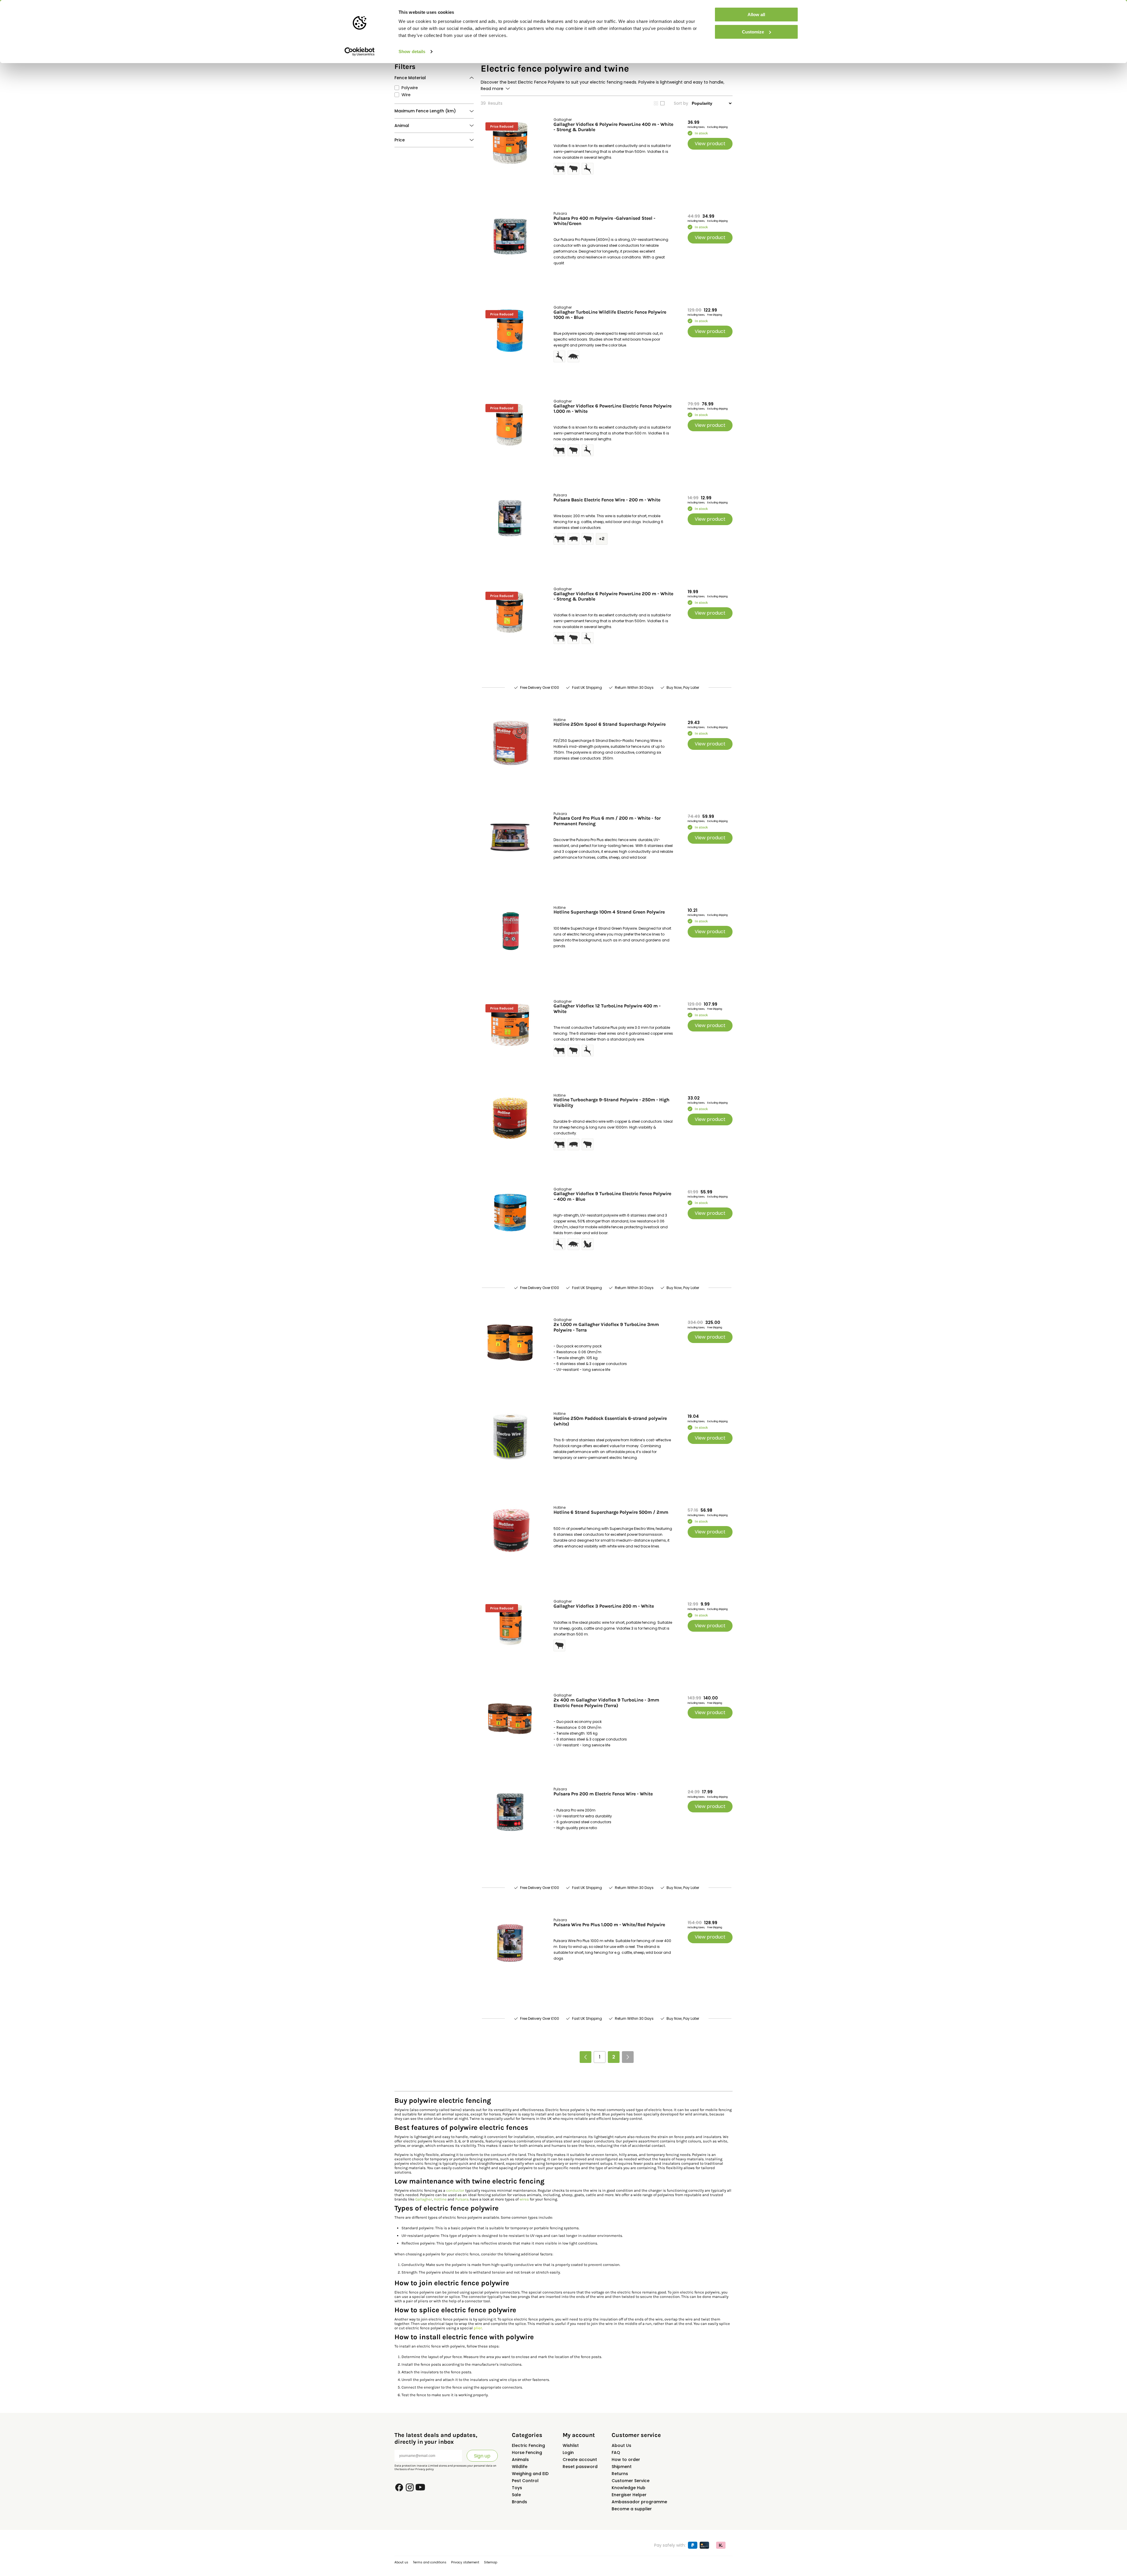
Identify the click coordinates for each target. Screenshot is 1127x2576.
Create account (580, 2460)
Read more (492, 89)
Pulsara (462, 2199)
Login (568, 2452)
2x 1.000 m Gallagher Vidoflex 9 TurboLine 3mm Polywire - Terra (606, 1327)
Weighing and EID (530, 2474)
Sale (516, 2495)
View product (710, 144)
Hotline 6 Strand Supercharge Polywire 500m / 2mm (611, 1512)
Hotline (440, 2199)
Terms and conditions (430, 2562)
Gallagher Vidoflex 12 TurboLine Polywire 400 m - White (607, 1009)
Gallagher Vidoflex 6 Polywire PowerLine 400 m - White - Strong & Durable (613, 127)
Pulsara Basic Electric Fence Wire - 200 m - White (607, 500)
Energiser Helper (629, 2495)
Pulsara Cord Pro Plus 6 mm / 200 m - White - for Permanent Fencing (607, 821)
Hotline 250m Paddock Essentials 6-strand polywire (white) (610, 1421)
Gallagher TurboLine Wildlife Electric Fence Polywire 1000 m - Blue (610, 315)
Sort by (681, 103)
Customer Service (631, 2481)
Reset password (580, 2467)
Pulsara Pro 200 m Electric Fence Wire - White (603, 1794)
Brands (519, 2502)
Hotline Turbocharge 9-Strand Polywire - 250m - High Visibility (611, 1102)
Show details (412, 51)
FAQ (616, 2452)
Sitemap (491, 2562)
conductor (455, 2190)
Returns (620, 2474)
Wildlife (520, 2467)
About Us (621, 2445)
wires (524, 2199)
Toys (517, 2488)
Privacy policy (425, 2469)
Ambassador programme (639, 2502)
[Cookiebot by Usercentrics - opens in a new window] (360, 52)
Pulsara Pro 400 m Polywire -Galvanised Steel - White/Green (604, 221)
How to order (626, 2460)
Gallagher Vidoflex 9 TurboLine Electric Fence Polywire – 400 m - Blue (612, 1196)
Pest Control (525, 2481)
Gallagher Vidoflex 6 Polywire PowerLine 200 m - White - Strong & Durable (613, 596)
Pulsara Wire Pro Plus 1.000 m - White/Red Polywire (609, 1925)
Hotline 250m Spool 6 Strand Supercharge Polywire (610, 724)
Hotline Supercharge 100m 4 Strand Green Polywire (609, 912)
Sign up (482, 2456)
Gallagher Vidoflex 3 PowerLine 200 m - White (604, 1606)
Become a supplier (632, 2509)
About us (401, 2562)
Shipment (622, 2467)
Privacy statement (465, 2562)
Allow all (756, 15)
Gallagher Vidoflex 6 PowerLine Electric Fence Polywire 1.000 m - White (613, 409)
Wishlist (571, 2445)
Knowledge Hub (629, 2488)
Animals (520, 2460)
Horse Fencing (527, 2452)
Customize (753, 32)
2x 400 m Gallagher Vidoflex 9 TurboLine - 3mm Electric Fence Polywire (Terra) (606, 1703)
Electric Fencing (528, 2445)
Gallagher (424, 2199)
